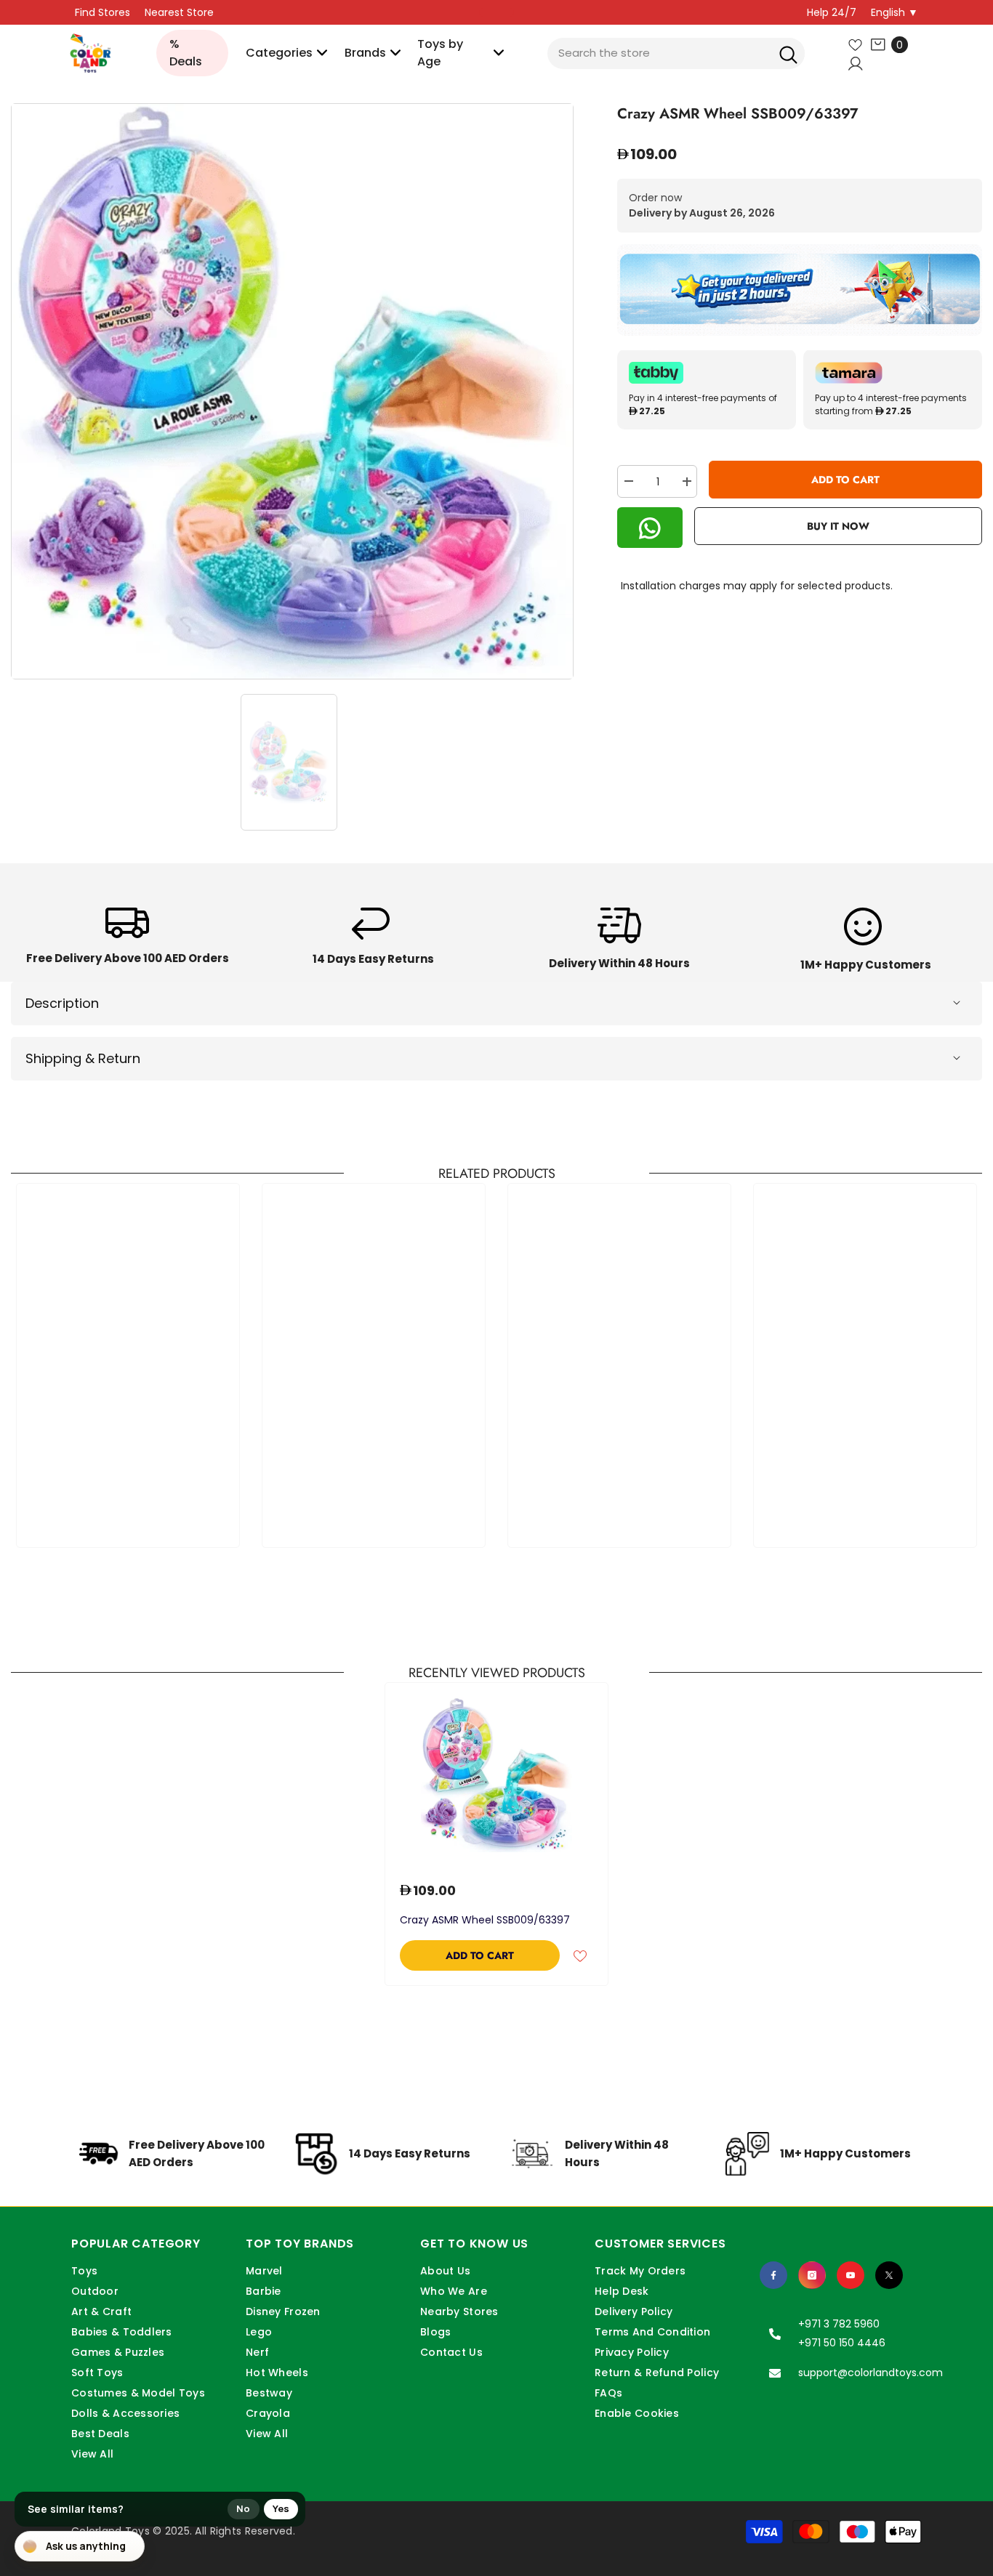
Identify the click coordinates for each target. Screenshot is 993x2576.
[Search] (788, 53)
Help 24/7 (832, 12)
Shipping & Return (83, 1058)
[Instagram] (812, 2275)
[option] (292, 391)
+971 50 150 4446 (842, 2343)
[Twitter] (889, 2275)
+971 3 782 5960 (839, 2324)
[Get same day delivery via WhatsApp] (800, 290)
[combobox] (676, 53)
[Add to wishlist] (580, 1955)
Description (62, 1003)
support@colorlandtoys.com (871, 2373)
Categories (279, 53)
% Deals (186, 53)
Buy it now (838, 527)
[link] (128, 941)
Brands (365, 53)
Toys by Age (440, 53)
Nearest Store (179, 12)
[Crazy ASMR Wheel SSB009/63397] (496, 1775)
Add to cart (845, 480)
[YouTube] (851, 2275)
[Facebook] (773, 2275)
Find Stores (102, 12)
